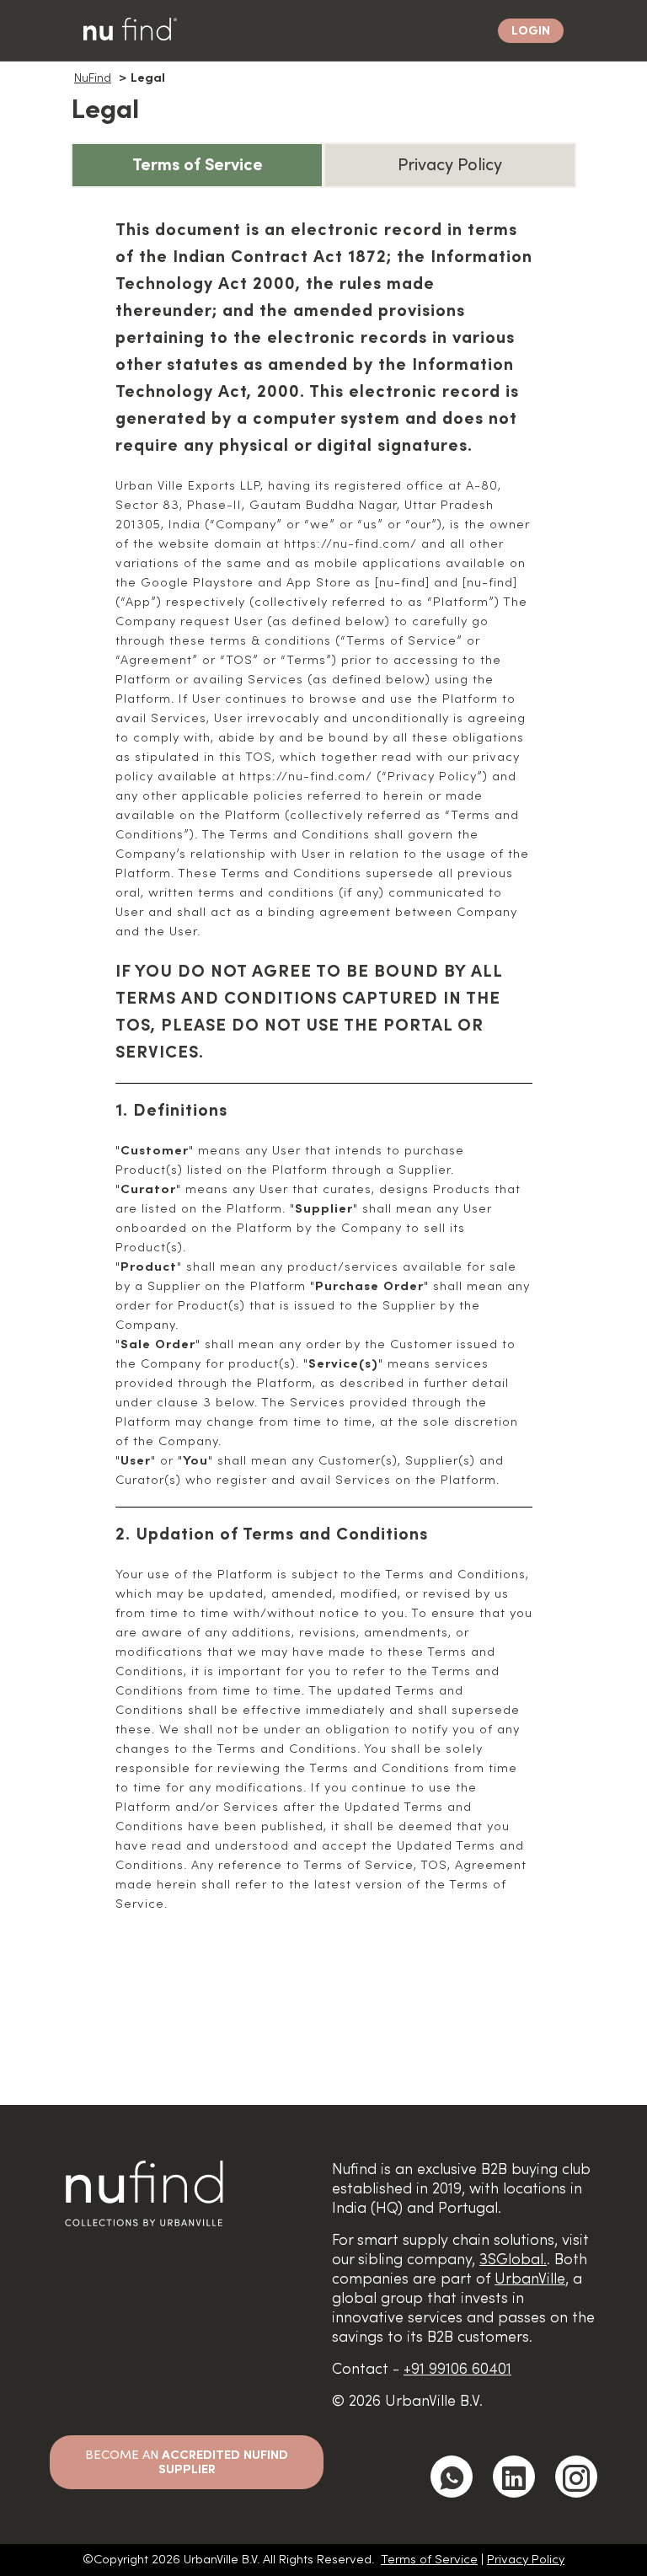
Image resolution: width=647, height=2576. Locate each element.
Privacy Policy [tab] (450, 165)
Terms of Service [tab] (198, 165)
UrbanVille (530, 2279)
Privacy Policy (526, 2560)
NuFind (93, 78)
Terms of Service (429, 2560)
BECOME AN (187, 2462)
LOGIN (531, 31)
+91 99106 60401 (457, 2369)
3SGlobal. (513, 2260)
